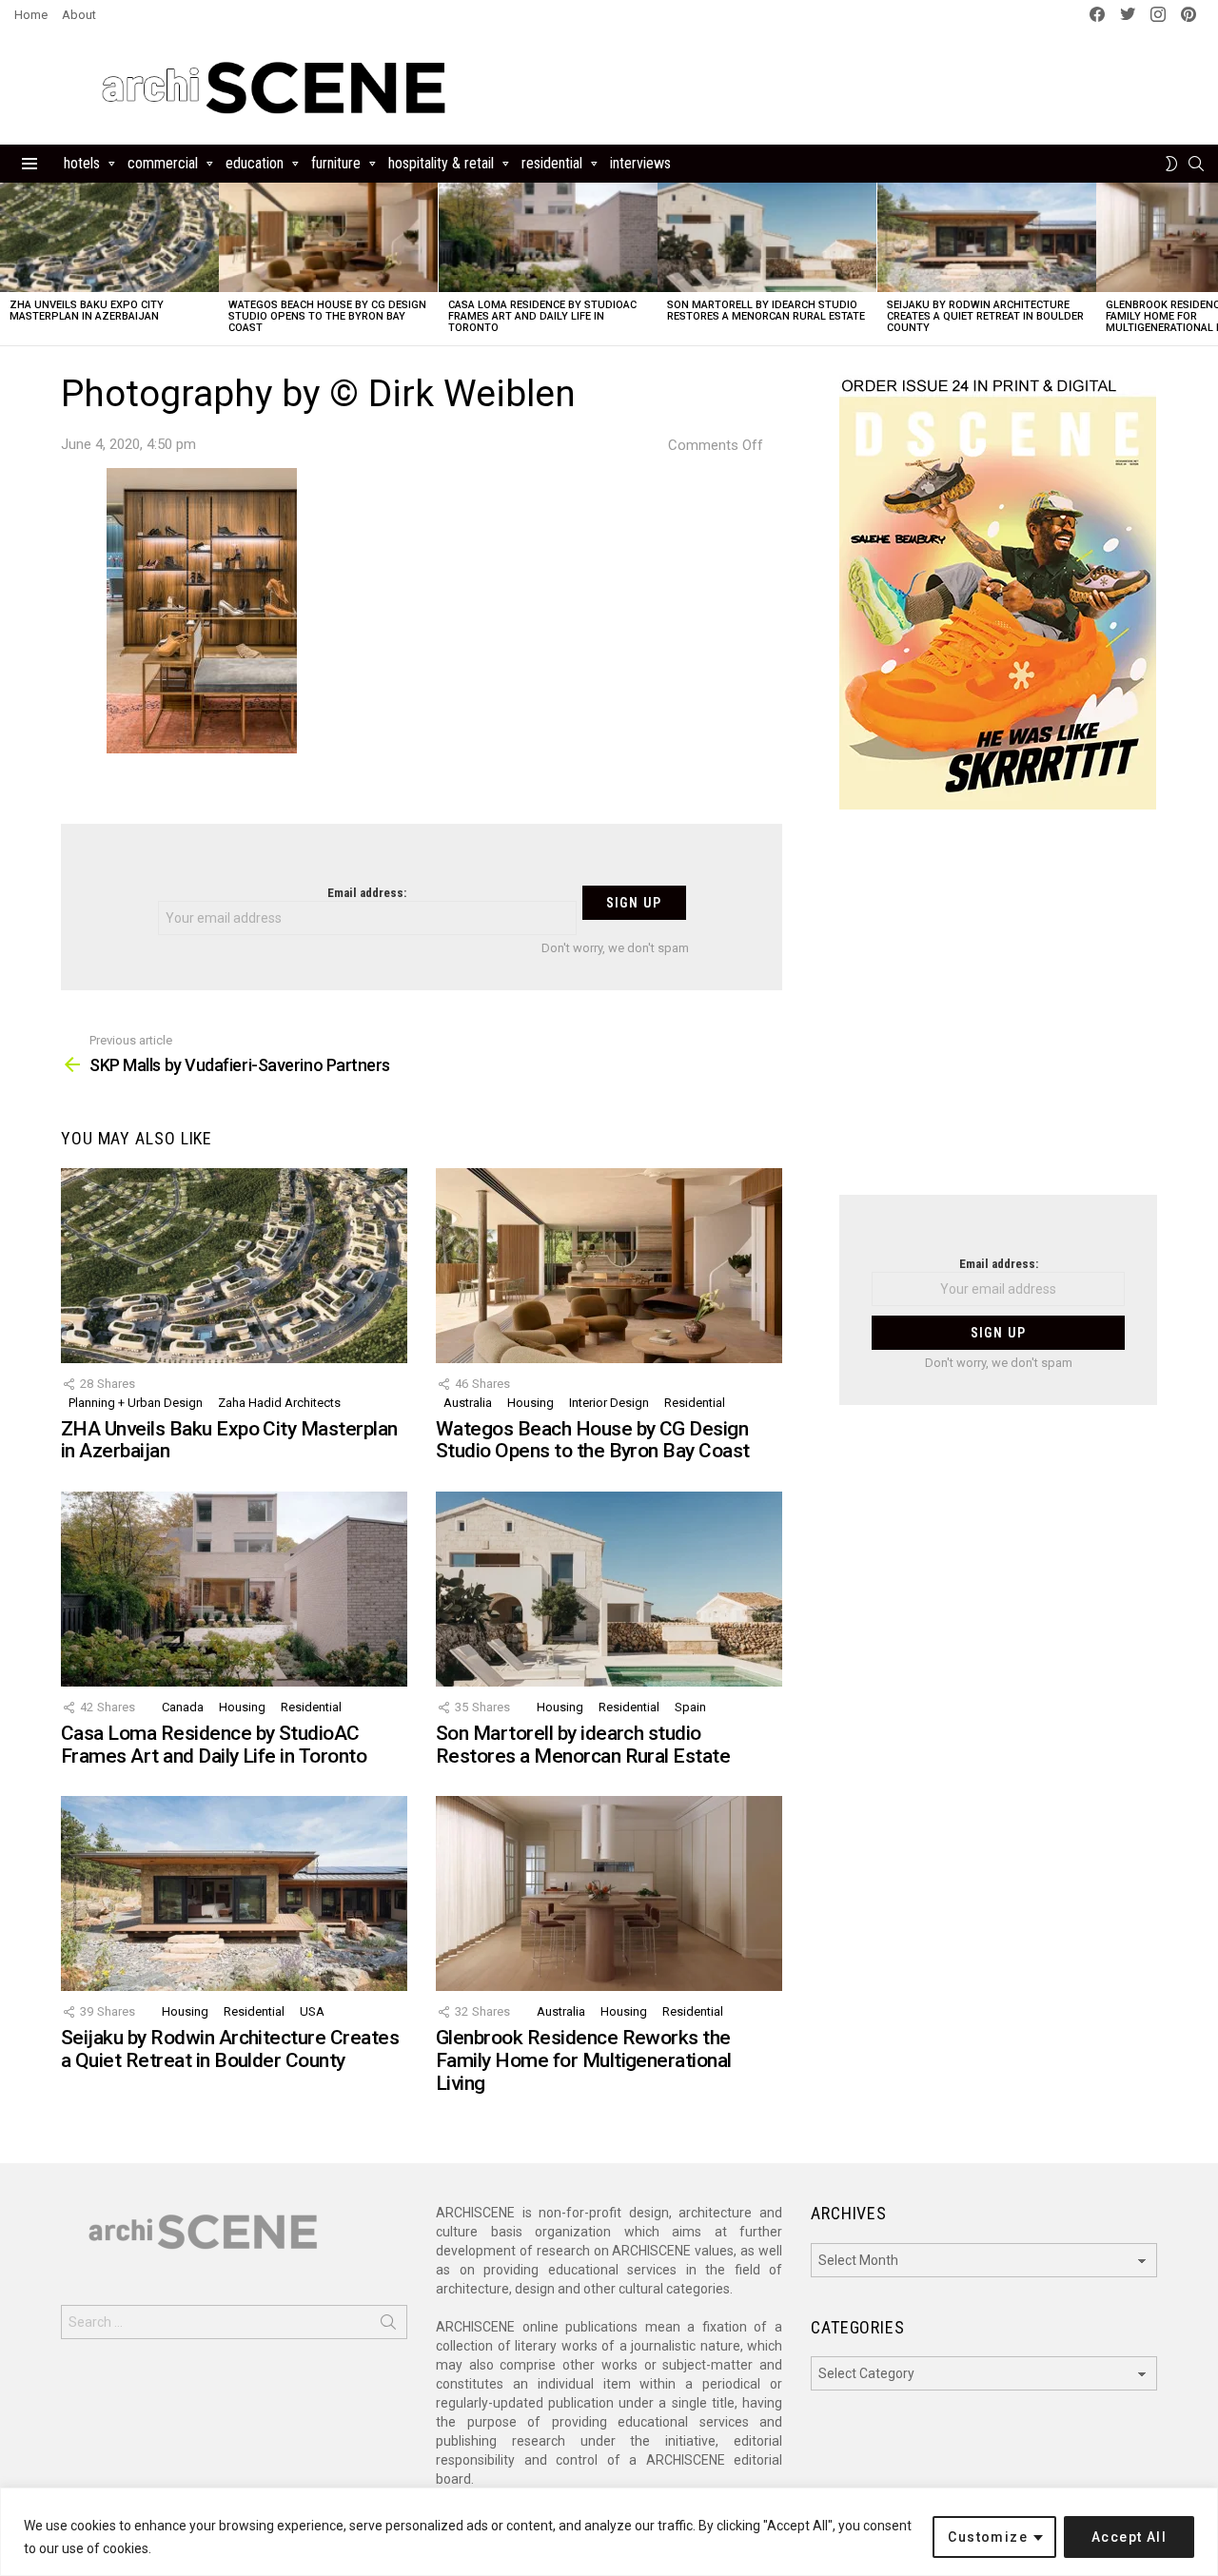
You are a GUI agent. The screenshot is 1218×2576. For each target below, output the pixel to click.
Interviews (640, 163)
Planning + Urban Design (136, 1403)
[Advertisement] (998, 1014)
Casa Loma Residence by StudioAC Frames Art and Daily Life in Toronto (542, 316)
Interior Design (609, 1403)
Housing (530, 1403)
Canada (183, 1707)
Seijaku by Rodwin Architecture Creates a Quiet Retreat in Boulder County (985, 316)
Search (388, 2326)
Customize (988, 2537)
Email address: (367, 893)
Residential (552, 163)
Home (31, 15)
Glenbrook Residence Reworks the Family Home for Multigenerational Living (584, 2060)
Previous (10, 264)
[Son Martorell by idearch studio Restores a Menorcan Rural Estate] (767, 237)
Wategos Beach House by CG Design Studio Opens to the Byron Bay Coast (327, 316)
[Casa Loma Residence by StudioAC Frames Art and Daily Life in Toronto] (548, 237)
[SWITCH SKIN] (1171, 164)
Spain (690, 1707)
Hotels (82, 163)
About (79, 15)
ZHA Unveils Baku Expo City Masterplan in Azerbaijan (87, 311)
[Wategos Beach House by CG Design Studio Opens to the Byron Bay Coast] (328, 237)
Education (255, 163)
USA (312, 2011)
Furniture (336, 163)
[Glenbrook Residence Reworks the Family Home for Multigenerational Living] (609, 1893)
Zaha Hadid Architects (279, 1403)
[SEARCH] (1196, 164)
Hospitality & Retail (441, 163)
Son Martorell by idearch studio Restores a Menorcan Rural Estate (766, 311)
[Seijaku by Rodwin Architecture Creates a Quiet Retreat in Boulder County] (987, 237)
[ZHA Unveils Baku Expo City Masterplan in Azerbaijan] (109, 237)
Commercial (163, 163)
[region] (609, 2532)
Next (1208, 264)
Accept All (1129, 2537)
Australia (468, 1403)
